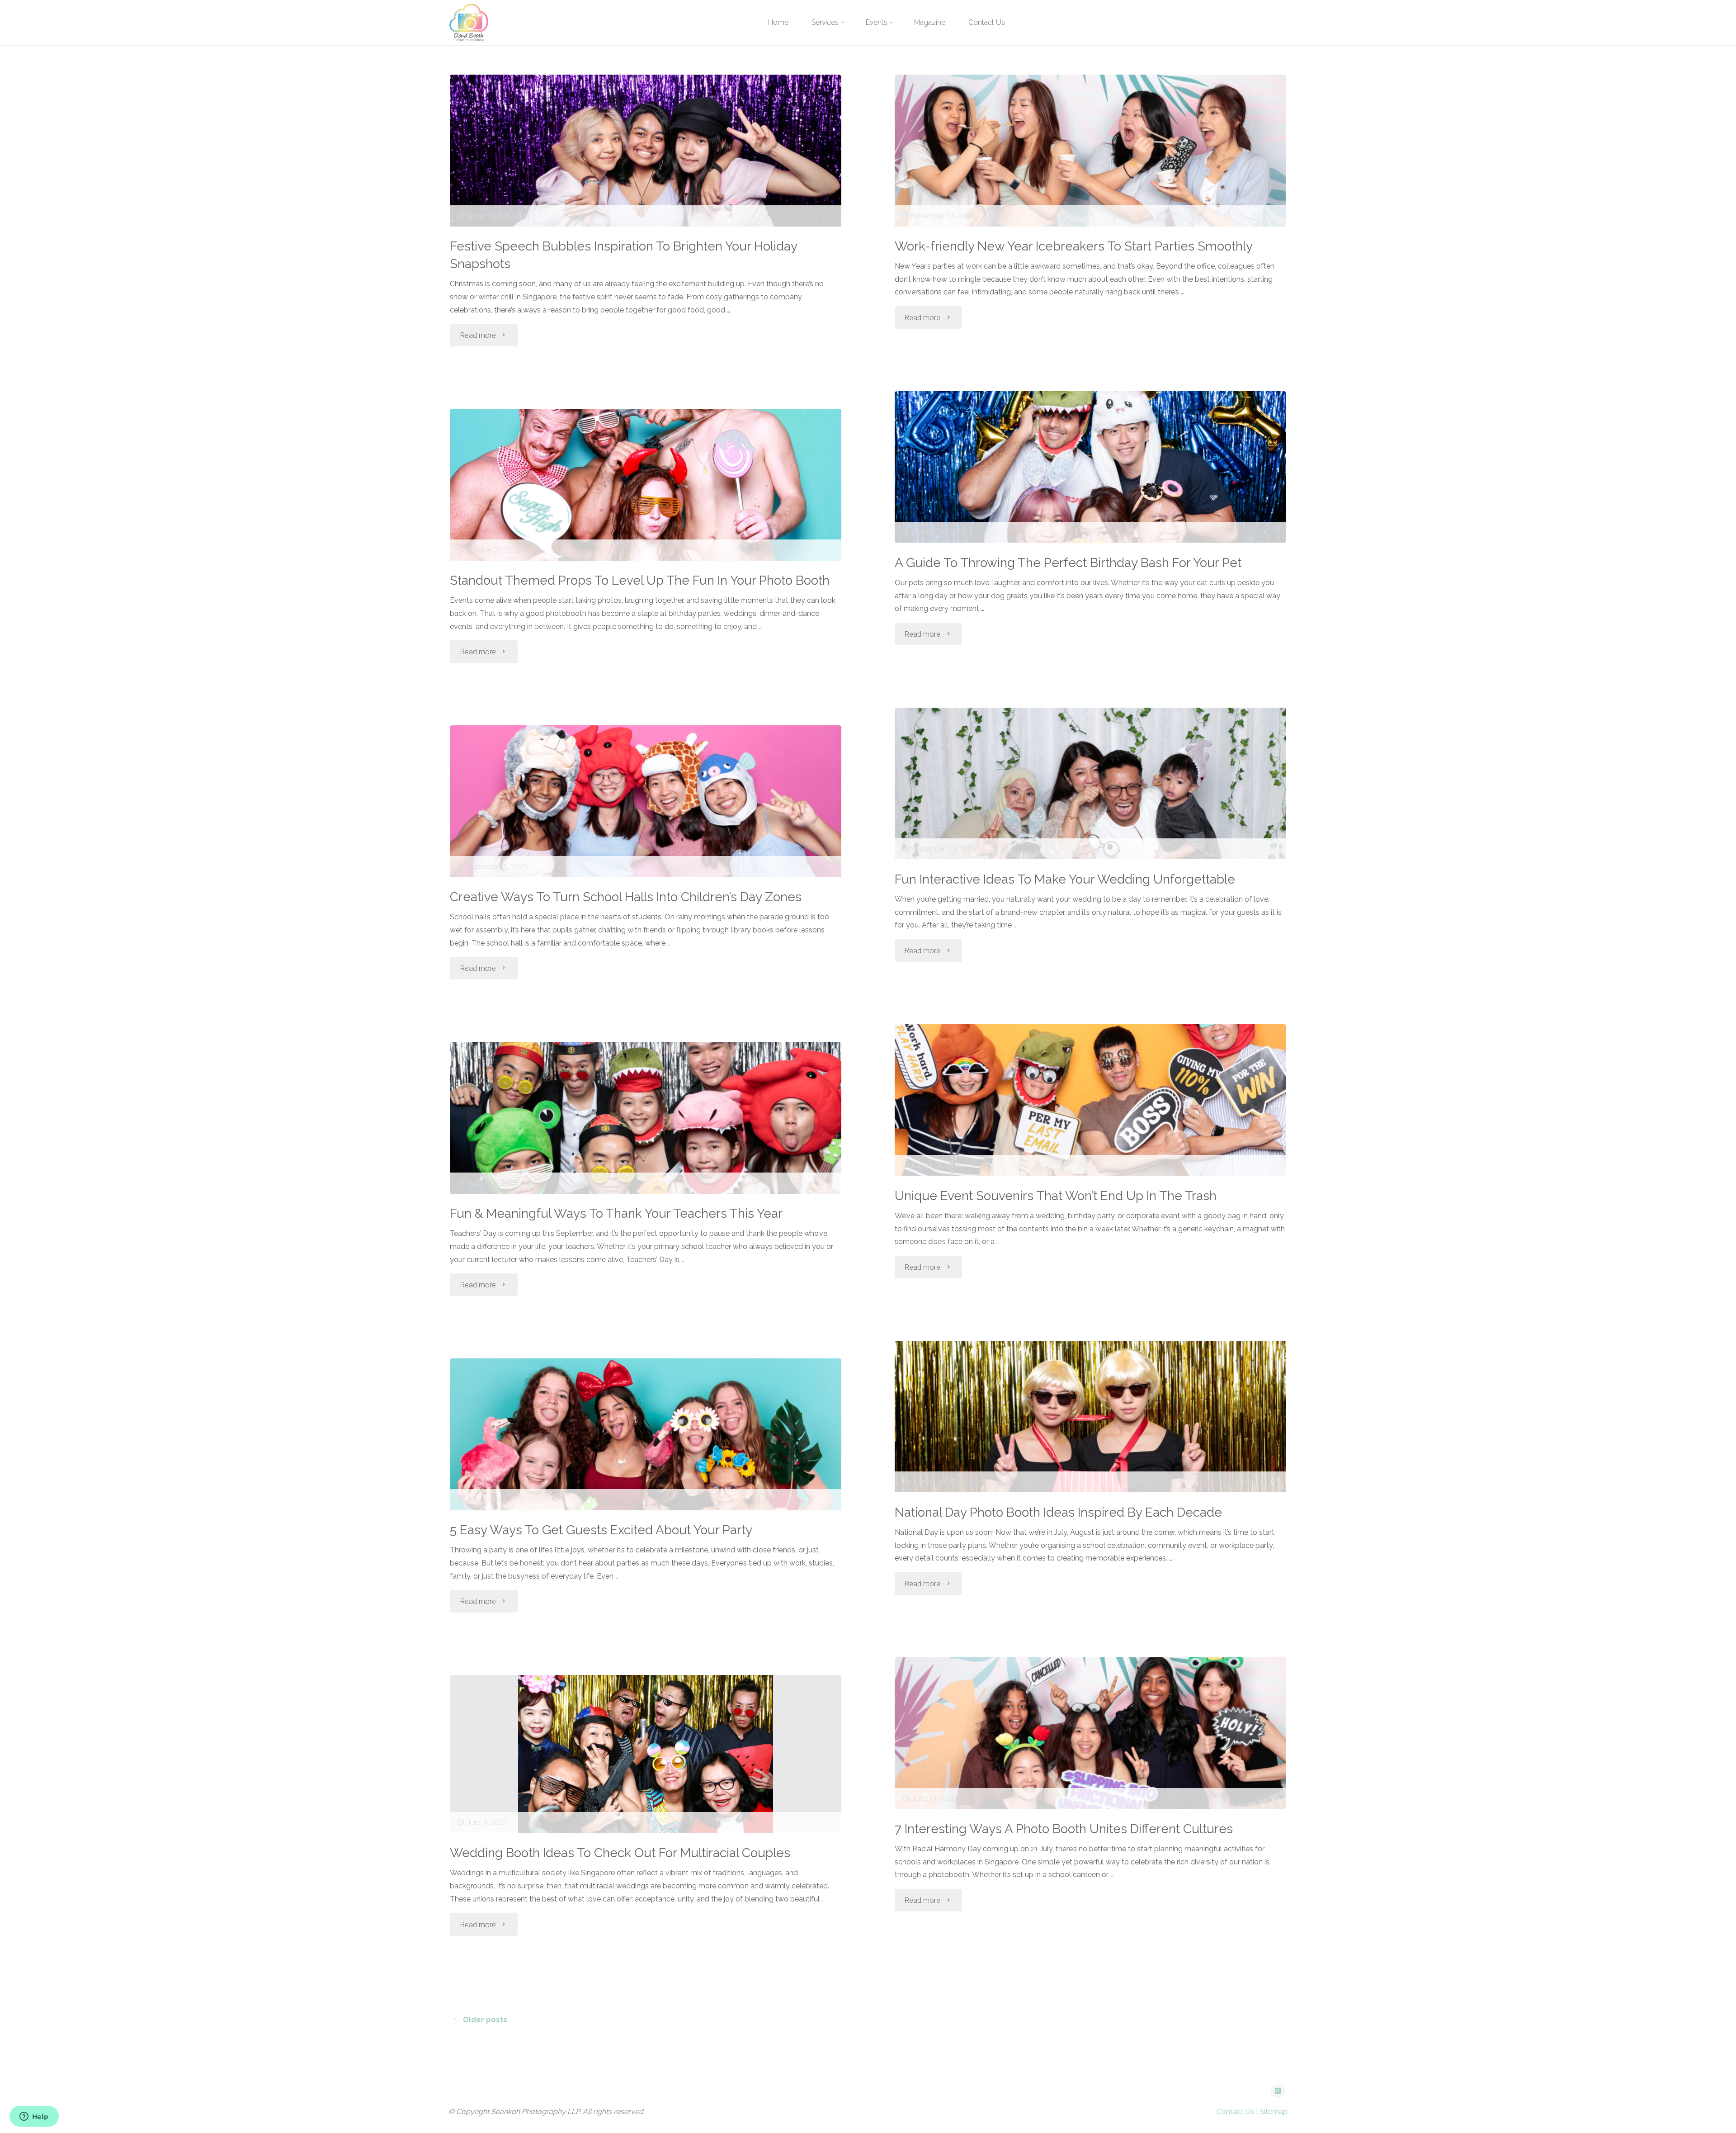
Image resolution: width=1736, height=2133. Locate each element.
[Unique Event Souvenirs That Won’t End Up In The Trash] (1090, 1100)
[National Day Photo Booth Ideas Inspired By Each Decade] (1090, 1417)
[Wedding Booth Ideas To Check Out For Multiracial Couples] (646, 1754)
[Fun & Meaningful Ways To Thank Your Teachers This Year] (646, 1118)
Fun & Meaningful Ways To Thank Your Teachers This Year (616, 1213)
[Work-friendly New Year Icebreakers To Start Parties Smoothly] (1090, 151)
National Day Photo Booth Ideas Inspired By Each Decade (1058, 1512)
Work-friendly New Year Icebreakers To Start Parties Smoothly (1074, 246)
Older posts (485, 2020)
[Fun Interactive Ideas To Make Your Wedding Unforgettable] (1090, 784)
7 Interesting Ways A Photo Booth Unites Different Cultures (1064, 1829)
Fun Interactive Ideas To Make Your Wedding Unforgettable (1065, 879)
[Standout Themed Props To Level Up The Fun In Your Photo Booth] (646, 485)
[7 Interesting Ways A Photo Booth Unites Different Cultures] (1090, 1733)
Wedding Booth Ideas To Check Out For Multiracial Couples (620, 1853)
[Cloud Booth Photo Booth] (469, 22)
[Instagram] (1278, 2091)
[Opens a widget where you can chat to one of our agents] (34, 2117)
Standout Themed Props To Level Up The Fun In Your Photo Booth (640, 580)
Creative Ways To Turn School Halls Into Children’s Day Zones (626, 897)
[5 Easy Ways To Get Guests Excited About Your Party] (646, 1434)
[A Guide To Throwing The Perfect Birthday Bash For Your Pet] (1090, 467)
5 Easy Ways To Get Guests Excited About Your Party (601, 1530)
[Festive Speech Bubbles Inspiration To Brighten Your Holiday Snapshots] (646, 151)
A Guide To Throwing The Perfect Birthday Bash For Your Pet (1068, 563)
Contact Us (1235, 2112)
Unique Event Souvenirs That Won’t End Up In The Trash (1056, 1196)
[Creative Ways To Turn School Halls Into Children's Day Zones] (646, 801)
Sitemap (1274, 2112)
